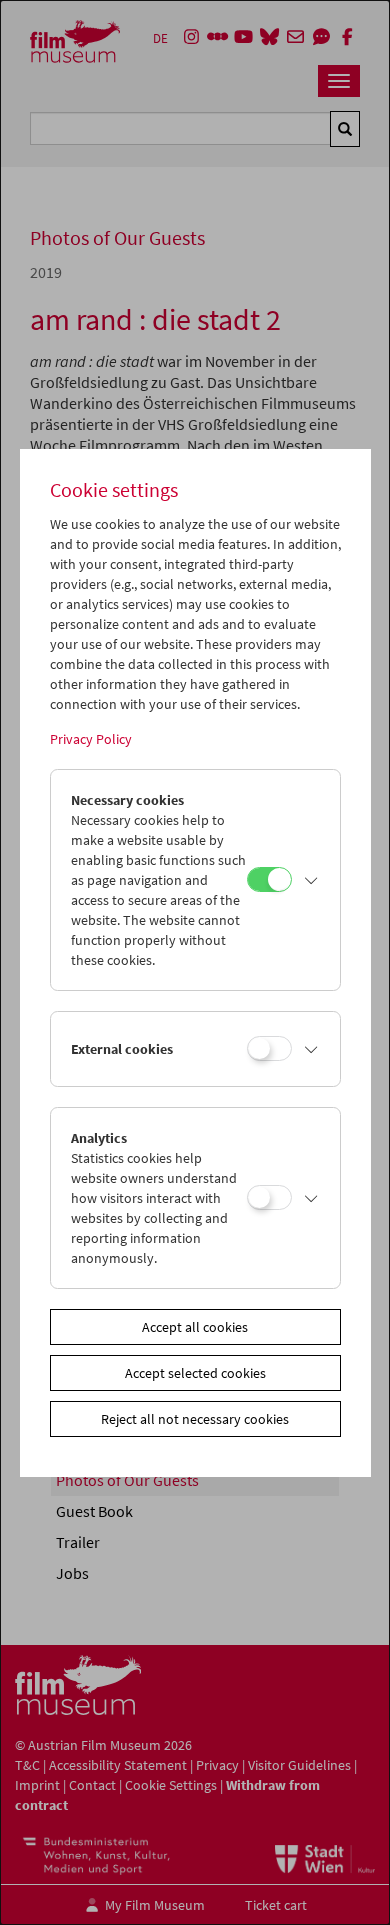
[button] (311, 880)
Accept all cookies (195, 1327)
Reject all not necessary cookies (195, 1419)
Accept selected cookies (195, 1373)
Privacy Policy (91, 739)
